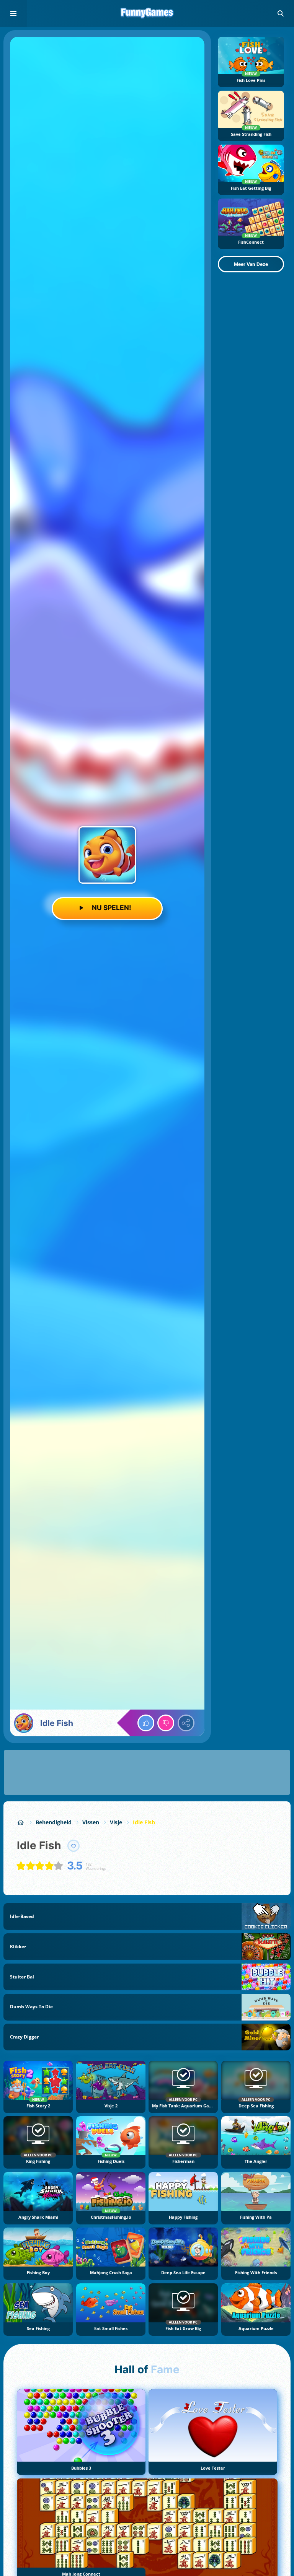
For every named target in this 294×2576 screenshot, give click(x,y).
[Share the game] (186, 1723)
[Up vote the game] (146, 1723)
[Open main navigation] (13, 13)
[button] (281, 13)
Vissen (91, 1822)
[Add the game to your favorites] (73, 1846)
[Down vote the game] (166, 1723)
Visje (116, 1822)
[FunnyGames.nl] (21, 1822)
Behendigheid (54, 1822)
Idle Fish (144, 1822)
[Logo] (147, 13)
